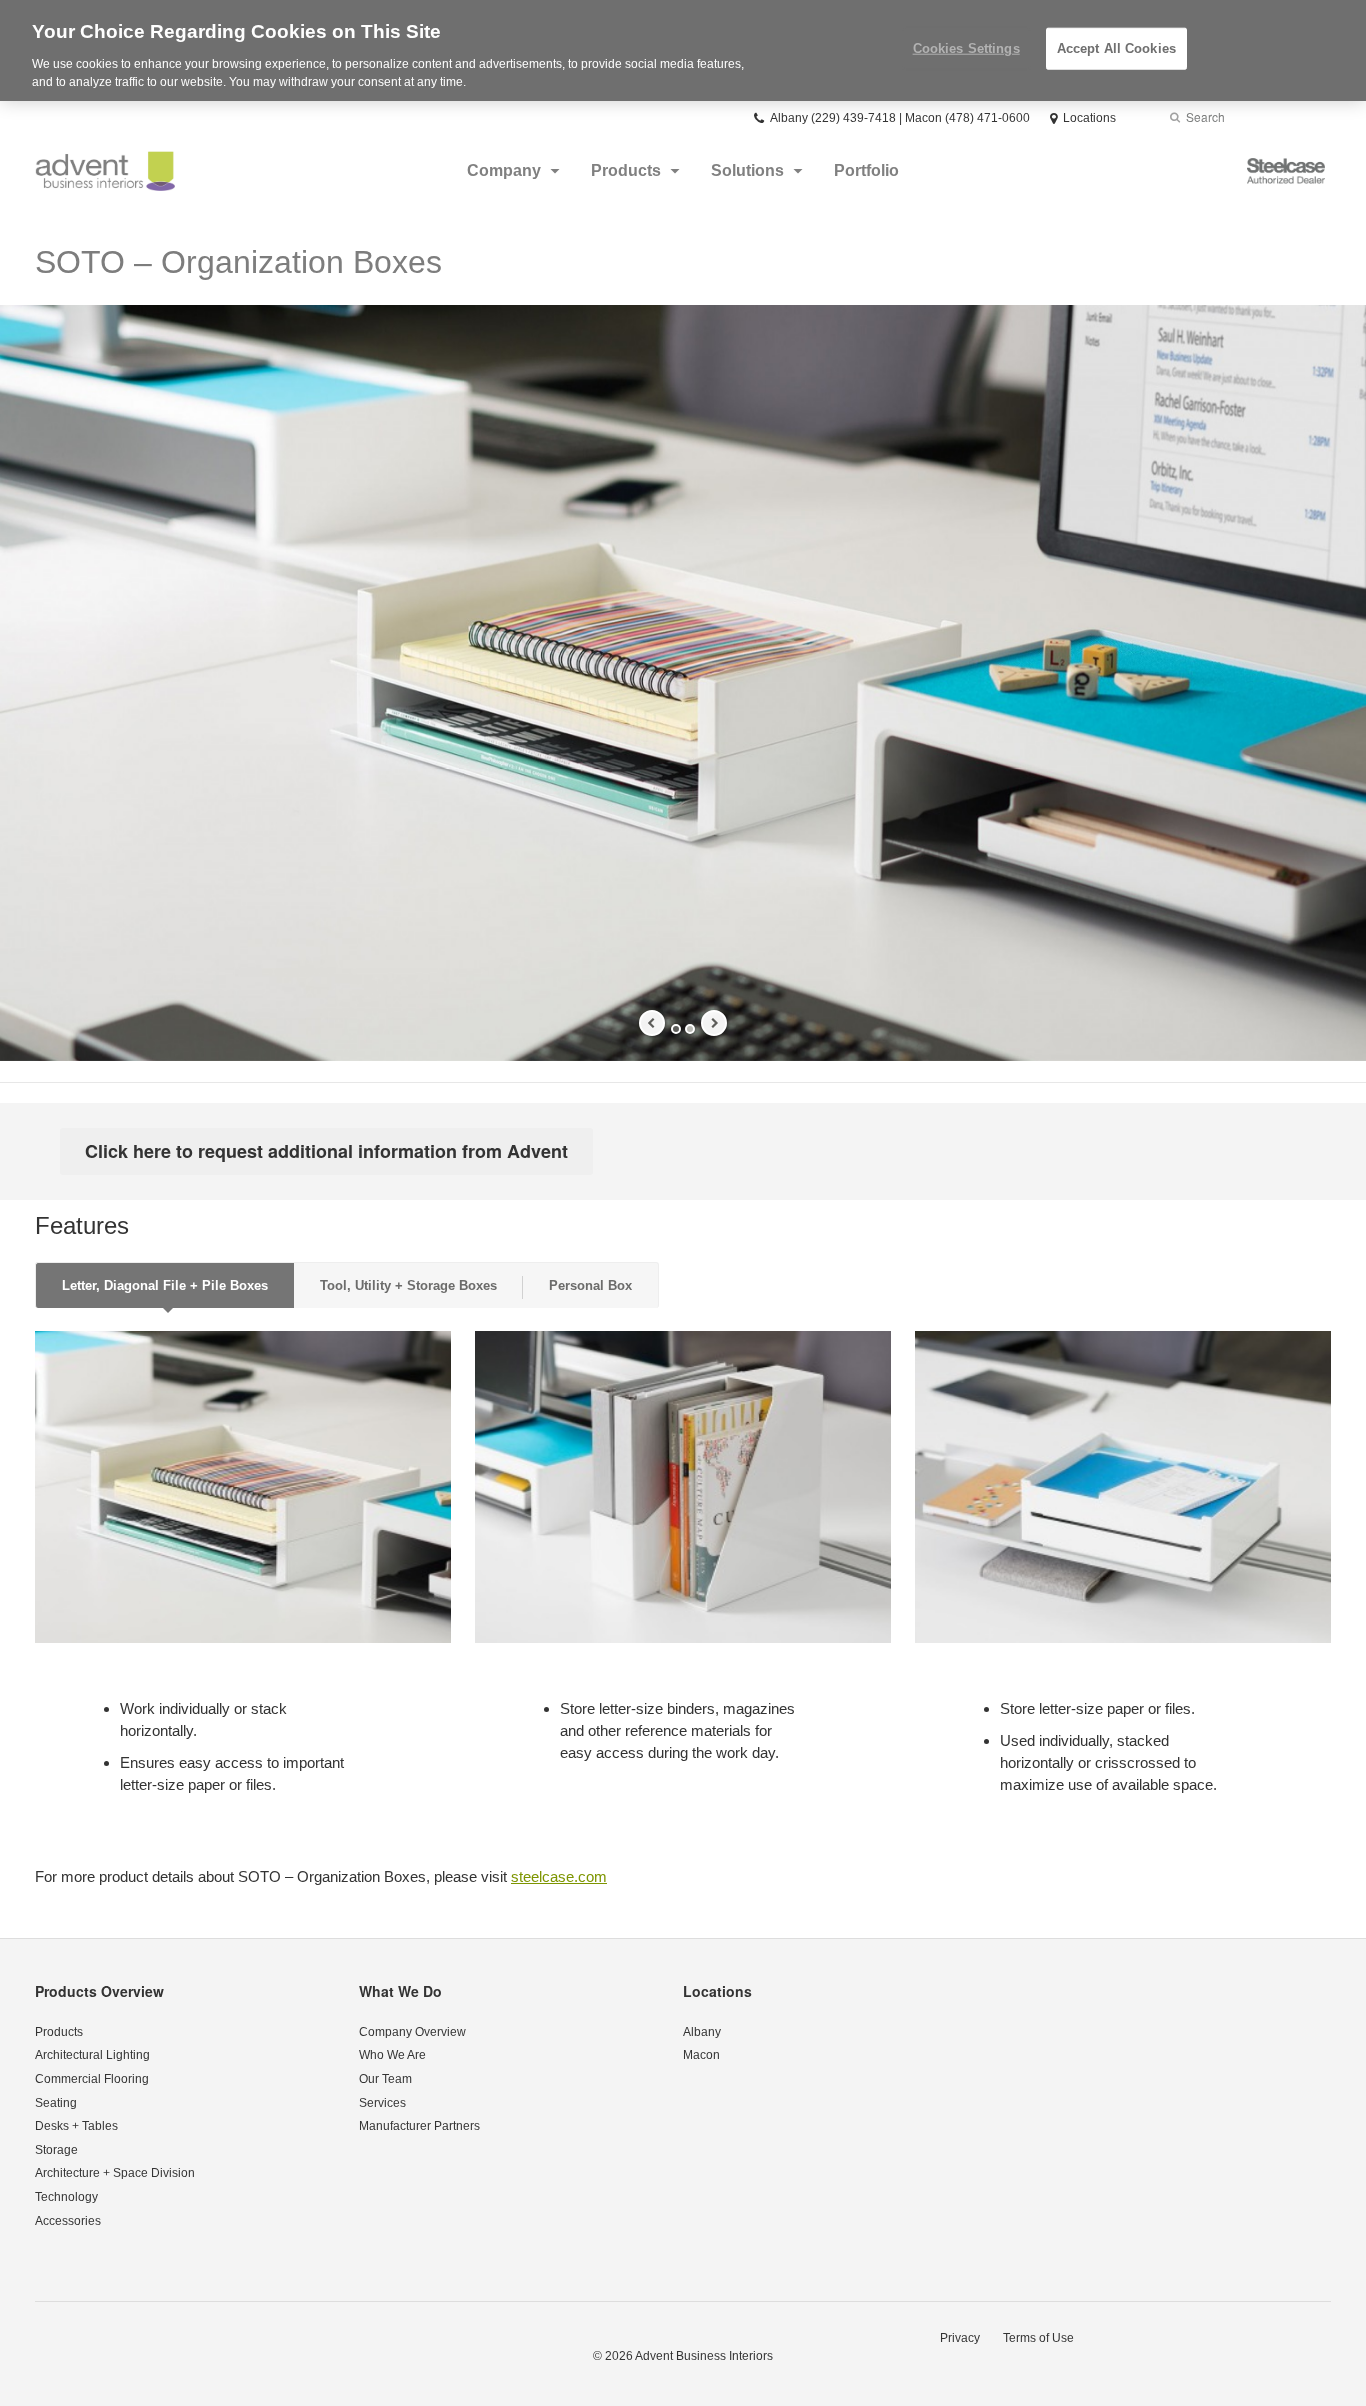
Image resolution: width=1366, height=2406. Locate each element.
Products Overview (99, 1991)
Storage (56, 2150)
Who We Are (392, 2055)
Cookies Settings (966, 48)
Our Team (385, 2079)
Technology (66, 2197)
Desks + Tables (76, 2126)
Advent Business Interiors (704, 2356)
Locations (717, 1991)
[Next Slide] (714, 1023)
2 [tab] (690, 1029)
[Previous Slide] (652, 1023)
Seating (56, 2103)
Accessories (68, 2221)
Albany (702, 2032)
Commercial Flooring (92, 2079)
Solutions (747, 170)
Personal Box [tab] (590, 1285)
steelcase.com (559, 1876)
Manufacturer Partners (419, 2126)
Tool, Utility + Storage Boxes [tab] (408, 1285)
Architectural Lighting (92, 2055)
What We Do (400, 1991)
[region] (683, 50)
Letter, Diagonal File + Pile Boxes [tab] (165, 1285)
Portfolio (866, 170)
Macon (701, 2055)
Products (626, 170)
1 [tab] (676, 1029)
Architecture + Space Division (115, 2173)
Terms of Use (1038, 2338)
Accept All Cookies (1116, 48)
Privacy (960, 2338)
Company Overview (412, 2032)
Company (504, 170)
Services (382, 2103)
